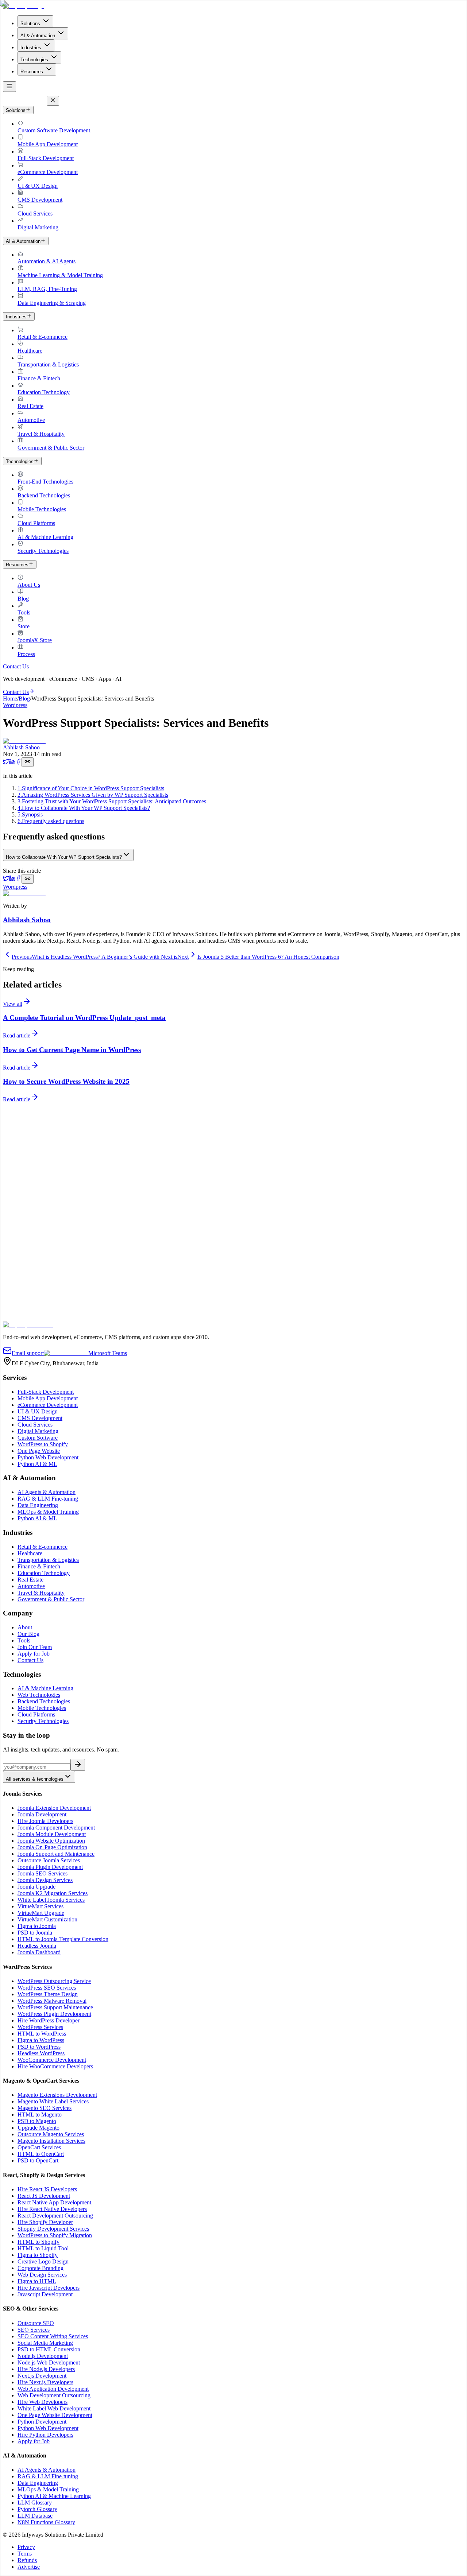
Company (14, 1280)
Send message (22, 1318)
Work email (18, 1272)
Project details (21, 1306)
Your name (18, 1264)
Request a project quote (30, 1224)
